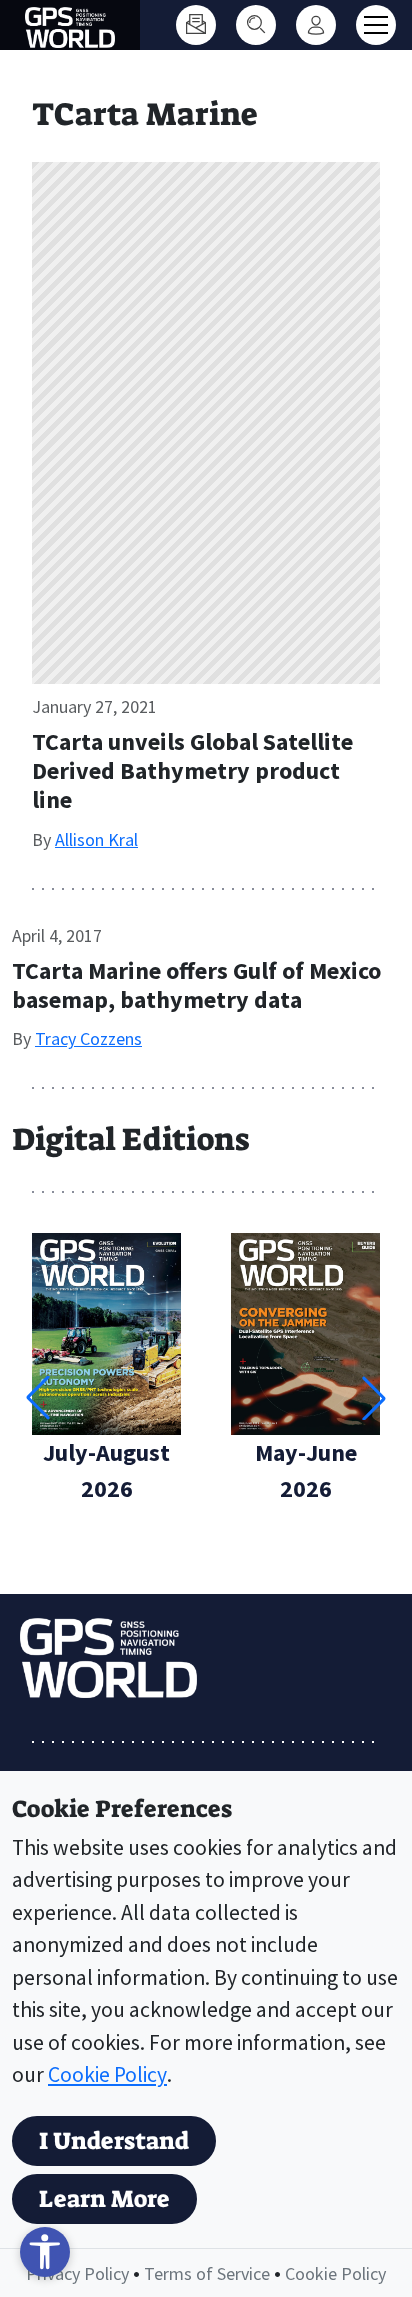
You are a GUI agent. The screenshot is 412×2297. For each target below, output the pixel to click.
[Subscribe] (196, 25)
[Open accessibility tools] (45, 2252)
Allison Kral (96, 839)
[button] (374, 1398)
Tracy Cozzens (88, 1038)
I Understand (114, 2141)
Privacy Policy (77, 2273)
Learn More (104, 2199)
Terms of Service (207, 2273)
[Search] (256, 25)
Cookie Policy (107, 2074)
